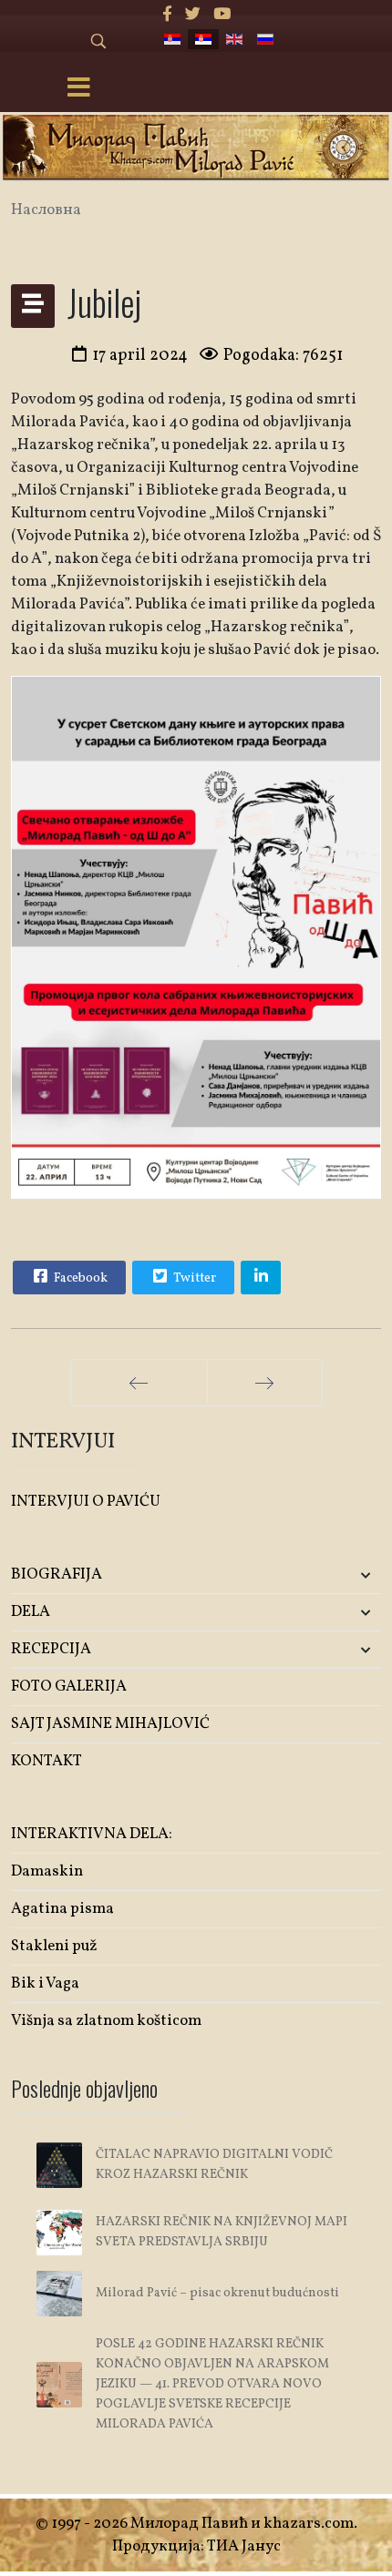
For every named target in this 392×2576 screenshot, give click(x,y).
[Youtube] (222, 15)
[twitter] (193, 15)
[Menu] (78, 89)
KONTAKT (46, 1761)
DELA (31, 1612)
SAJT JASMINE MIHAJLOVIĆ (110, 1724)
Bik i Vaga (45, 1983)
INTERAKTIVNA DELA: (92, 1834)
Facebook (79, 1278)
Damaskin (47, 1871)
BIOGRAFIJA (57, 1574)
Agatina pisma (62, 1909)
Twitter (193, 1278)
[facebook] (167, 15)
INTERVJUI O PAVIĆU (86, 1502)
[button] (320, 1575)
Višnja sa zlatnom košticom (106, 2021)
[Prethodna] (139, 1383)
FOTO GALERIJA (69, 1687)
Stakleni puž (54, 1946)
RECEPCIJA (51, 1649)
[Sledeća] (265, 1383)
